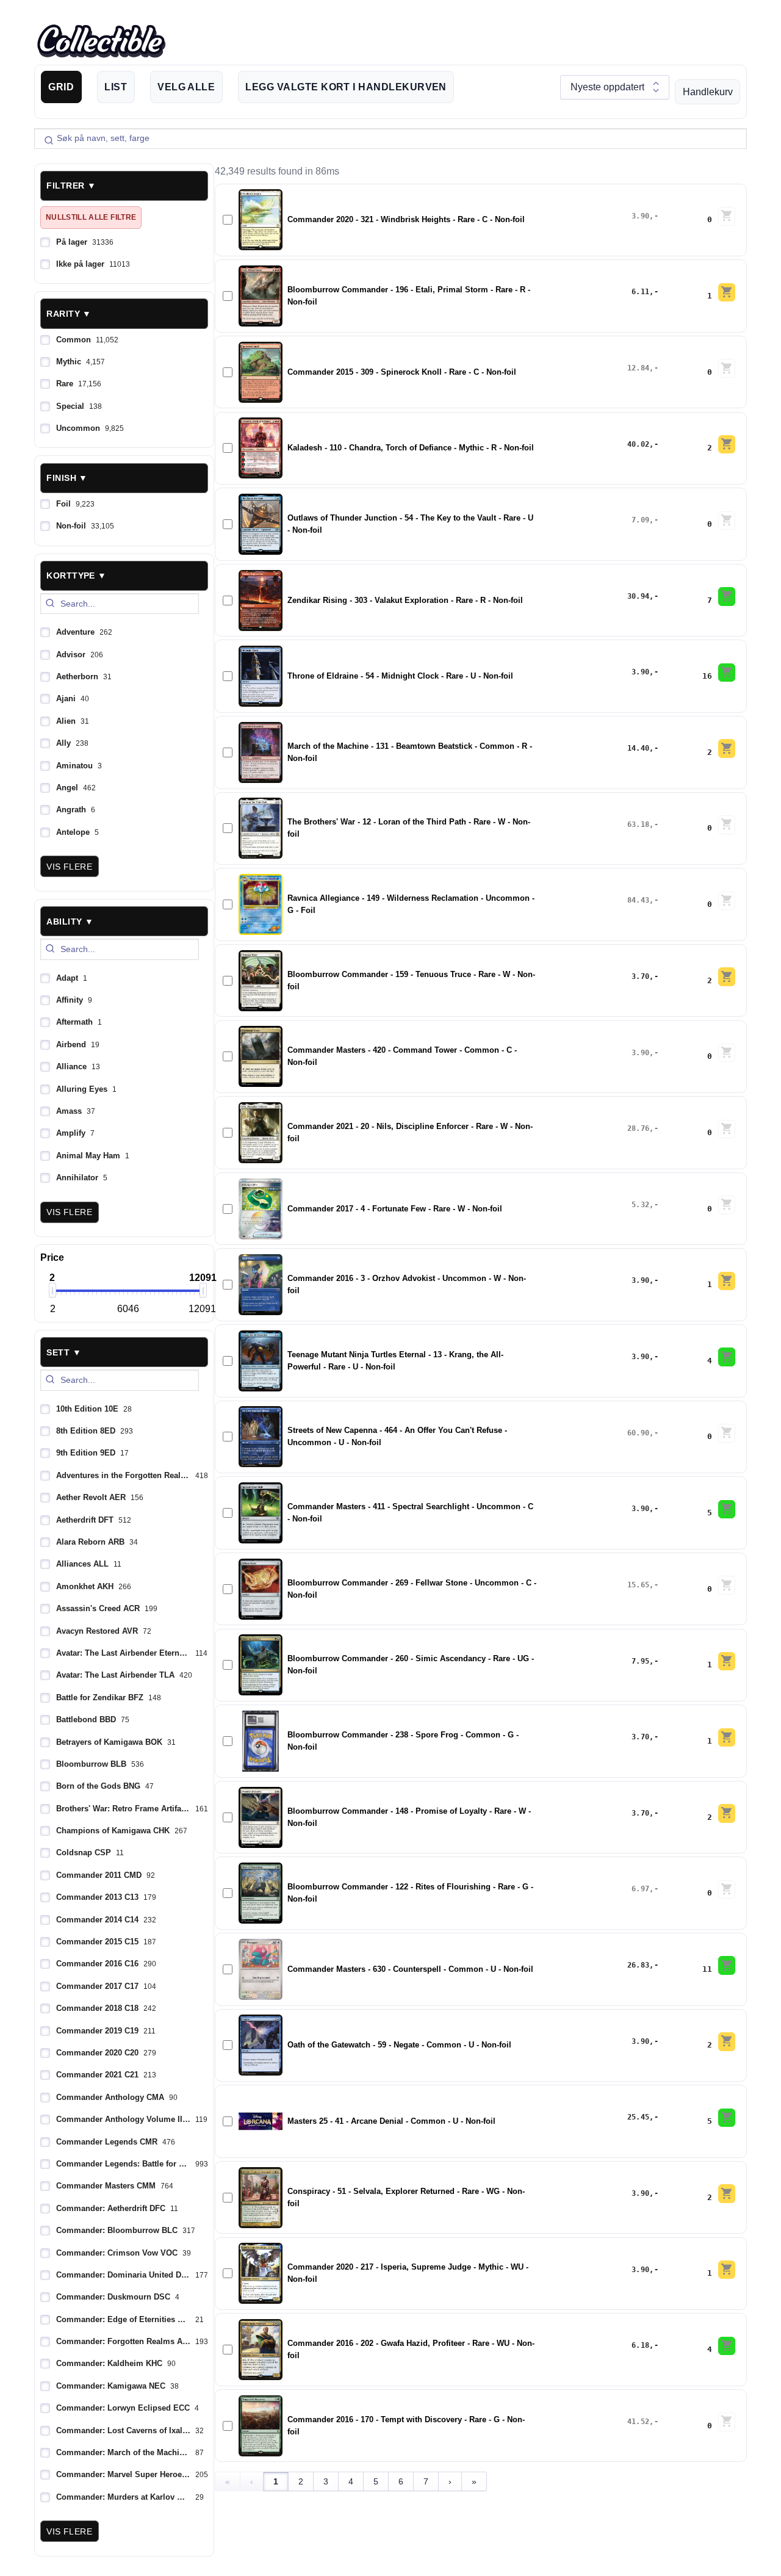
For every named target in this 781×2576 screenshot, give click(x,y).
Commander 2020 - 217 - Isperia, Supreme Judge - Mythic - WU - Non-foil (408, 2273)
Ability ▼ (70, 922)
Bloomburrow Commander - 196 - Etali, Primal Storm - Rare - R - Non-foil (409, 296)
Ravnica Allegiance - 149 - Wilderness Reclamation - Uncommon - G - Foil (411, 904)
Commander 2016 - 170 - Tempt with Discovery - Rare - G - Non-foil (406, 2426)
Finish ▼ (67, 478)
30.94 (639, 596)
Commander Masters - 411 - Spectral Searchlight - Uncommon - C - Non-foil (410, 1513)
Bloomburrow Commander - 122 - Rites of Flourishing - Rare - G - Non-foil (410, 1893)
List (116, 87)
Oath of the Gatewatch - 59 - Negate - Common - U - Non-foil (399, 2045)
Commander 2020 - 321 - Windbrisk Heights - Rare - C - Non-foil (406, 220)
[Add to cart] (727, 216)
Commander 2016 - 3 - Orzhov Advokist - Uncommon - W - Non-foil (407, 1285)
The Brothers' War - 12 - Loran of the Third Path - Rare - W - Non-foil (409, 828)
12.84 (639, 368)
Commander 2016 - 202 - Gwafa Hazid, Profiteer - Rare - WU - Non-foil (411, 2350)
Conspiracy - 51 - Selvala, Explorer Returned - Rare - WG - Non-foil (406, 2198)
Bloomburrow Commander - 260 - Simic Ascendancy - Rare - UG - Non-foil (411, 1665)
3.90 (640, 216)
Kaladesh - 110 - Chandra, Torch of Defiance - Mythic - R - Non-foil (411, 448)
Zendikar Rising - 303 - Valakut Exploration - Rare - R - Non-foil (405, 601)
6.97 (640, 1889)
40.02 (639, 444)
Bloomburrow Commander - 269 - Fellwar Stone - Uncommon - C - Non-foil (412, 1589)
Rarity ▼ (69, 314)
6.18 (640, 2345)
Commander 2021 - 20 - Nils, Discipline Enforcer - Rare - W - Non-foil (410, 1133)
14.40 (639, 748)
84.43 (639, 900)
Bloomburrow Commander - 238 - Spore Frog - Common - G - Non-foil (403, 1741)
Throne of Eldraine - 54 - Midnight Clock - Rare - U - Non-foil (400, 676)
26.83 (639, 1965)
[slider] (52, 1290)
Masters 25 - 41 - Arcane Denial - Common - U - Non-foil (391, 2121)
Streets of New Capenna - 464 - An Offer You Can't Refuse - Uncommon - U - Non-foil (397, 1437)
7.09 (640, 520)
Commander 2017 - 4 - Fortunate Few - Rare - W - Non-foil (395, 1209)
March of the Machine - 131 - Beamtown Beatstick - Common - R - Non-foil (410, 752)
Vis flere (69, 867)
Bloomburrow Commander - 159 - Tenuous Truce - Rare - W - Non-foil (411, 981)
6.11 (640, 292)
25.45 (639, 2117)
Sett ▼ (64, 1352)
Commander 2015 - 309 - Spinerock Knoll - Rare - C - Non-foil (402, 372)
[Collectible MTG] (101, 41)
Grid (61, 87)
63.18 (639, 824)
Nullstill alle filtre (91, 217)
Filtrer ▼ (71, 186)
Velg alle (186, 87)
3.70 (640, 976)
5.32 (640, 1205)
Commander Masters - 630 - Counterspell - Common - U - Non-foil (410, 1969)
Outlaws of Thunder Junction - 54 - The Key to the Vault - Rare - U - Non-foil (410, 524)
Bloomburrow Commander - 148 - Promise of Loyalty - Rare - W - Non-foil (409, 1817)
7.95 (640, 1661)
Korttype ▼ (76, 575)
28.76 (639, 1128)
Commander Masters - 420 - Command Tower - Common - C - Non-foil (402, 1056)
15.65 (639, 1585)
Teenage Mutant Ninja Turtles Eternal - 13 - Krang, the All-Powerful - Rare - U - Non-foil (395, 1361)
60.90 (639, 1433)
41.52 (639, 2422)
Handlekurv (708, 92)
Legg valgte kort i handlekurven (346, 87)
